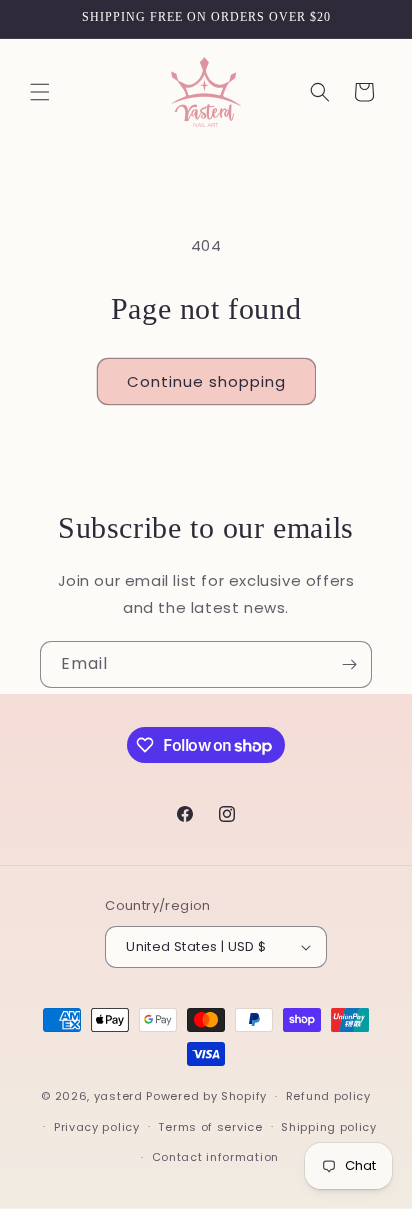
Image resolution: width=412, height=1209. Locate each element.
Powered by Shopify (206, 1096)
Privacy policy (97, 1127)
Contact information (215, 1157)
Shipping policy (329, 1127)
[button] (40, 92)
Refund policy (328, 1096)
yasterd (118, 1096)
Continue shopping (206, 381)
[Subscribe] (349, 664)
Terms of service (210, 1127)
